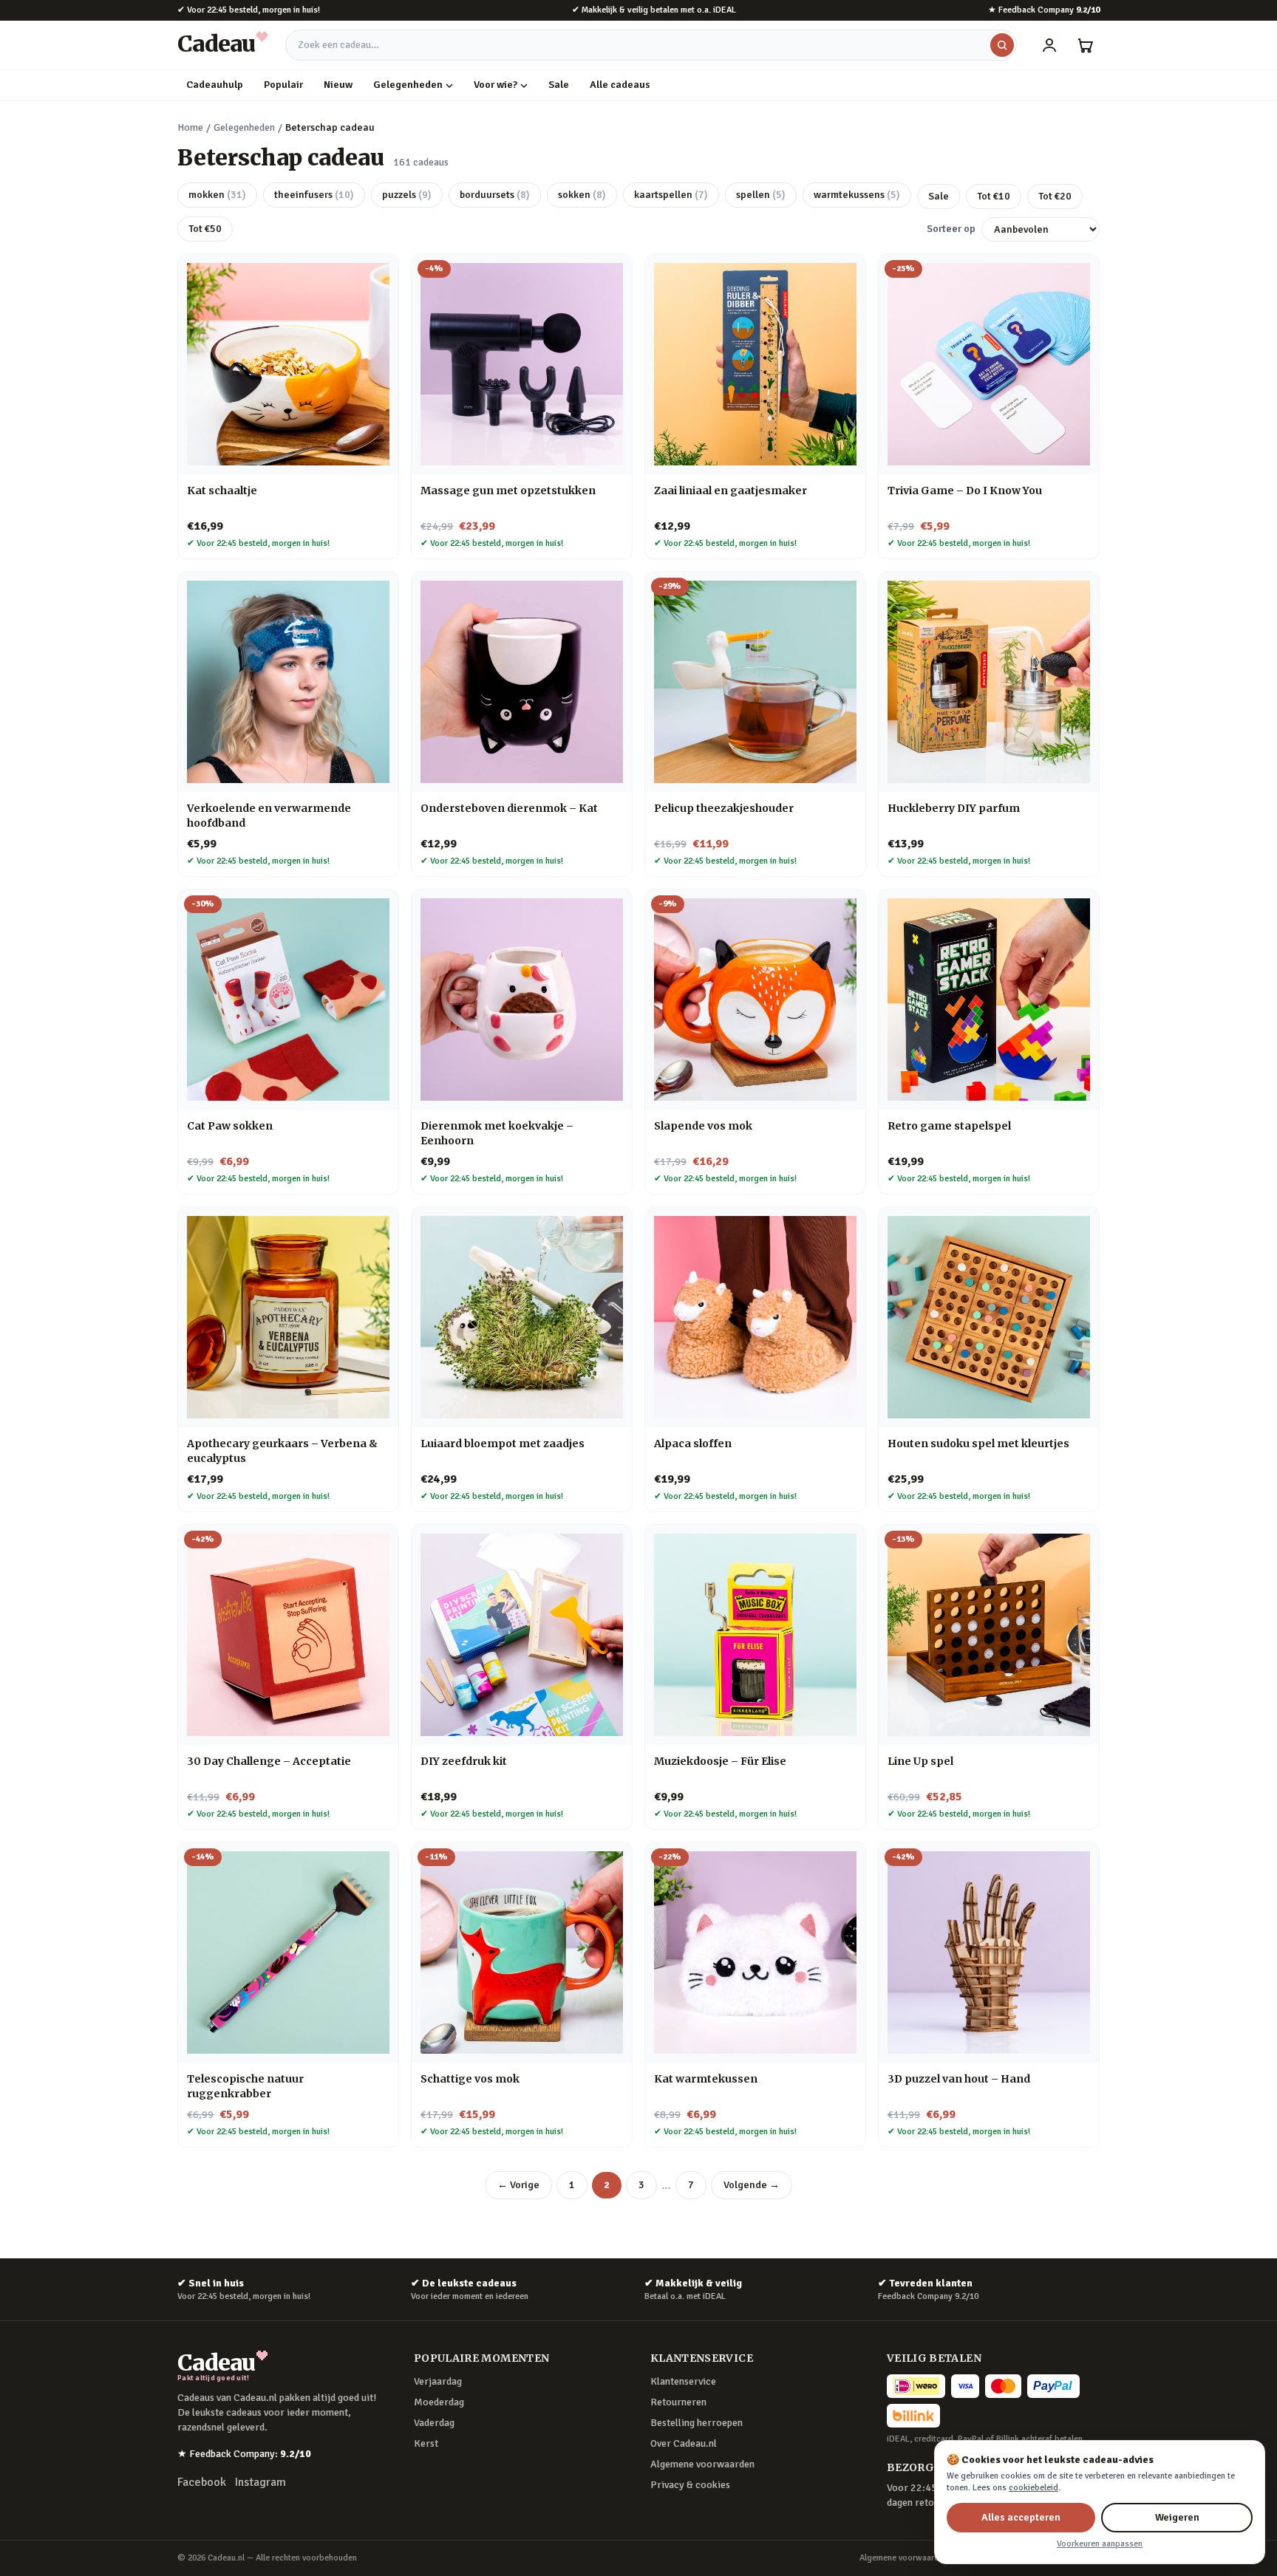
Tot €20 (1055, 196)
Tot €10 (994, 196)
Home (190, 127)
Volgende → (752, 2185)
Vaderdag (434, 2423)
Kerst (426, 2443)
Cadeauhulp (215, 85)
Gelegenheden (408, 85)
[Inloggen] (1049, 45)
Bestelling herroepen (697, 2423)
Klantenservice (683, 2381)
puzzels (407, 195)
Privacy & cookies (690, 2485)
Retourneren (678, 2402)
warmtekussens (857, 195)
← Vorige (518, 2185)
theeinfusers (314, 195)
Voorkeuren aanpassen (1100, 2544)
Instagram (260, 2482)
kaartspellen (671, 195)
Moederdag (439, 2402)
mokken (217, 195)
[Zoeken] (1002, 45)
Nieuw (338, 85)
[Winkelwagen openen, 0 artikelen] (1085, 45)
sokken (582, 195)
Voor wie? (496, 85)
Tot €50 (205, 229)
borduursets (495, 195)
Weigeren (1177, 2517)
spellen (761, 195)
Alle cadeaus (620, 85)
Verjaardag (438, 2381)
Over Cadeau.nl (684, 2443)
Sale (559, 85)
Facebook (202, 2482)
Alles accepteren (1021, 2517)
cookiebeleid (1033, 2488)
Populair (283, 85)
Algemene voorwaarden (702, 2464)
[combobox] (651, 45)
